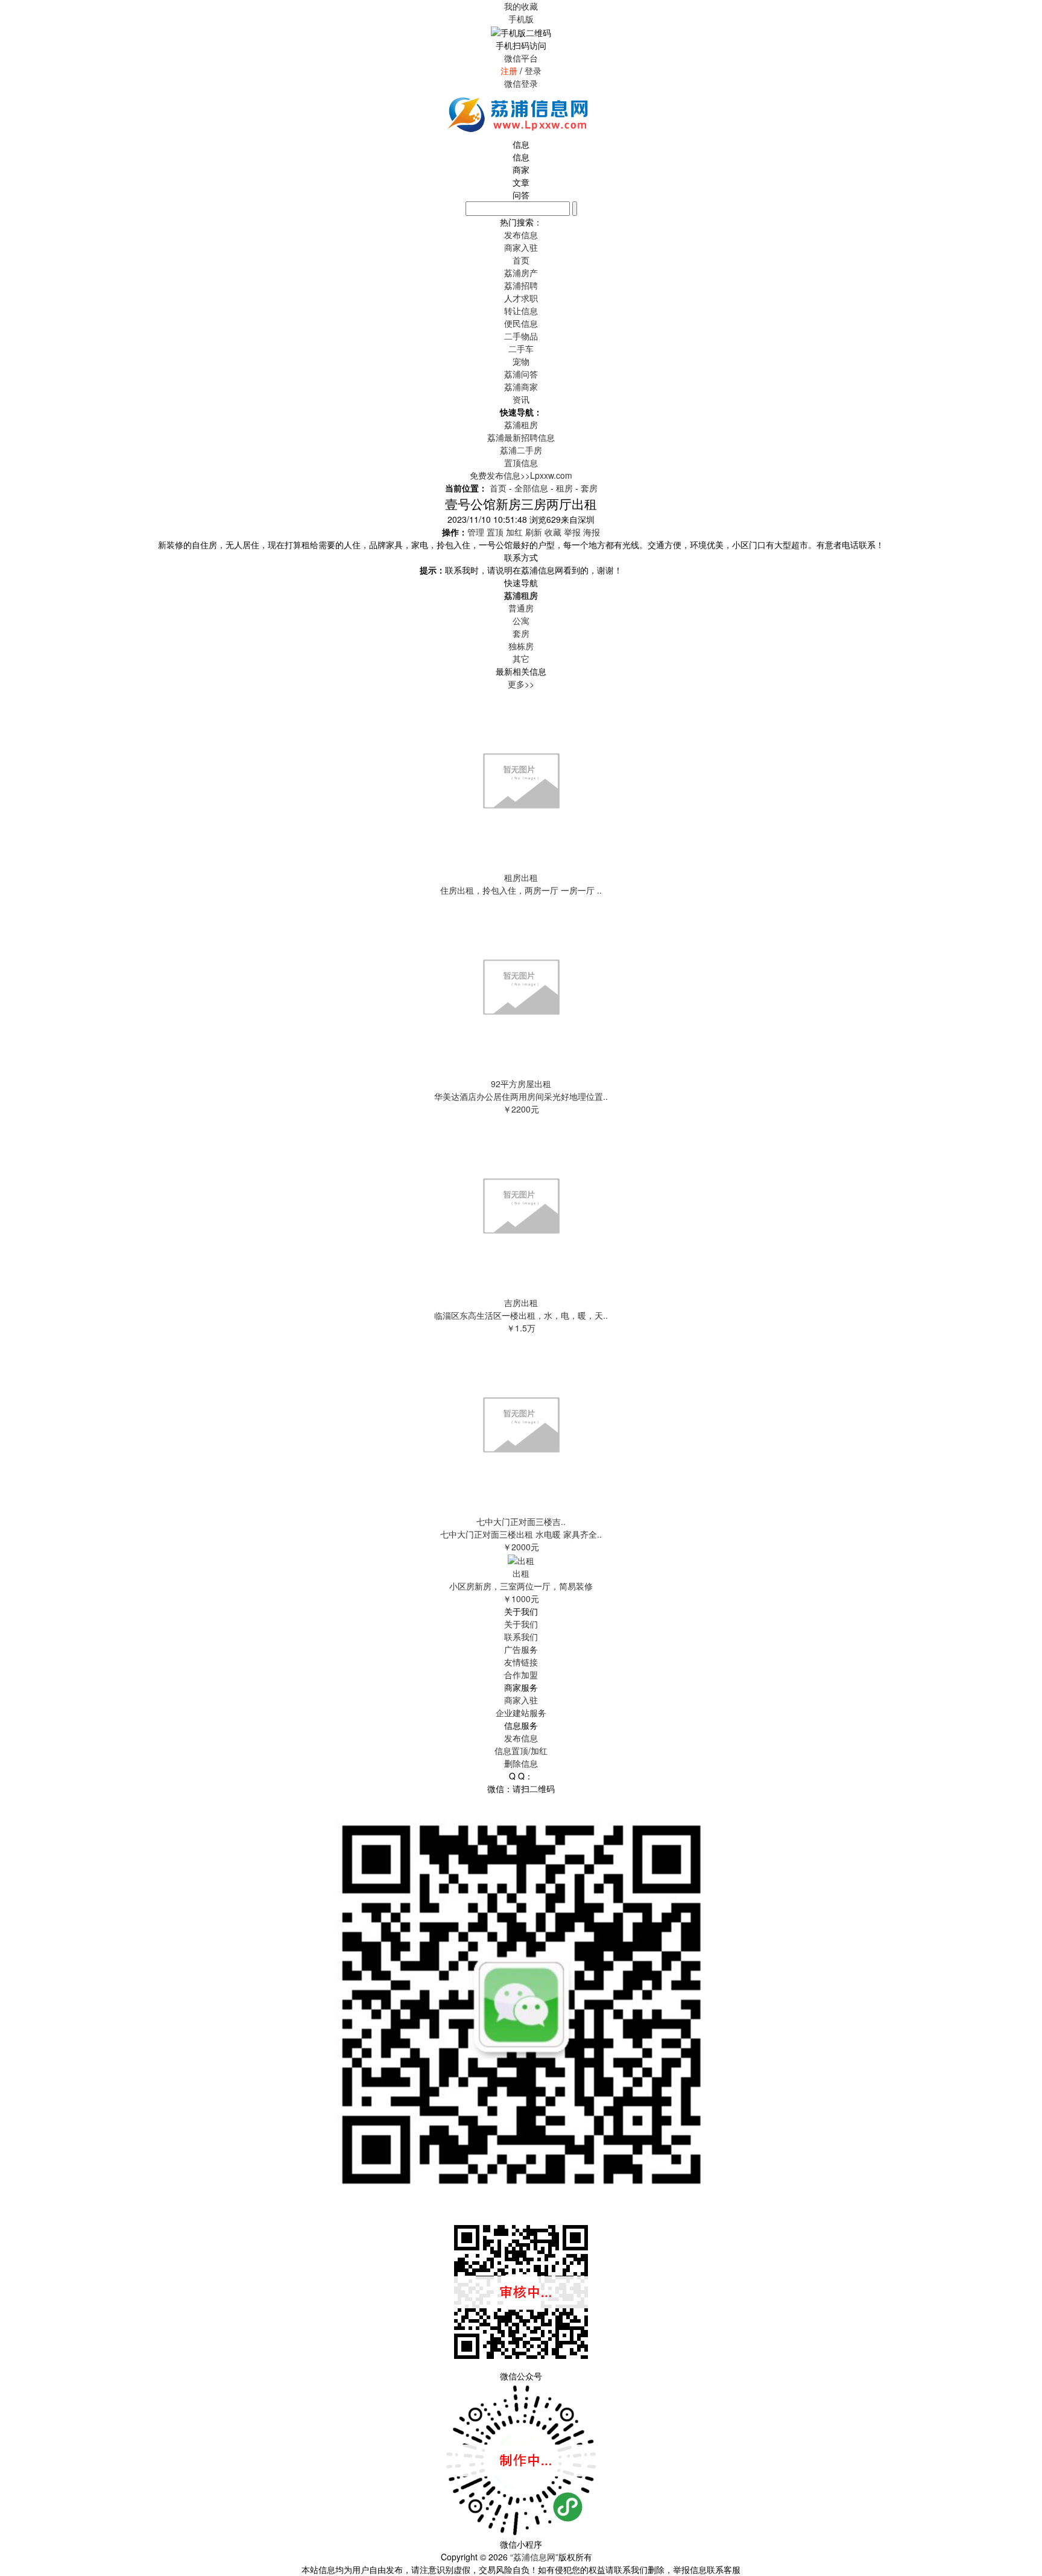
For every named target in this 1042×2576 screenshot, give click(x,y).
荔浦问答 (521, 374)
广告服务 (521, 1649)
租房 (564, 488)
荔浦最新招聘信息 (521, 437)
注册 (509, 71)
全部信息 (531, 488)
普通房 (521, 608)
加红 (514, 532)
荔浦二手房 (521, 450)
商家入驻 (521, 1700)
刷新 (534, 532)
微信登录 (521, 83)
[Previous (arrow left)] (21, 1288)
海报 (592, 532)
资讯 (521, 399)
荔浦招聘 (521, 285)
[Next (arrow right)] (1021, 1288)
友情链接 (521, 1662)
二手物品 (521, 336)
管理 (476, 532)
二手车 (521, 349)
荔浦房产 (521, 273)
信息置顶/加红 (521, 1750)
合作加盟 (521, 1675)
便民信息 (521, 323)
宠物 (521, 361)
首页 (521, 260)
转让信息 (521, 311)
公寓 (521, 620)
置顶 (495, 532)
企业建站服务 (521, 1713)
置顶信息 (521, 462)
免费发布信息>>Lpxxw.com (521, 475)
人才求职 (521, 298)
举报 (572, 532)
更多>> (521, 684)
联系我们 (521, 1637)
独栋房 (521, 646)
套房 (589, 488)
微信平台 (521, 58)
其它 (521, 658)
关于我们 (521, 1624)
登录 (533, 71)
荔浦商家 (521, 387)
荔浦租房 (521, 425)
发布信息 (521, 1738)
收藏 (553, 532)
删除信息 (521, 1763)
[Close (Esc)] (1029, 13)
